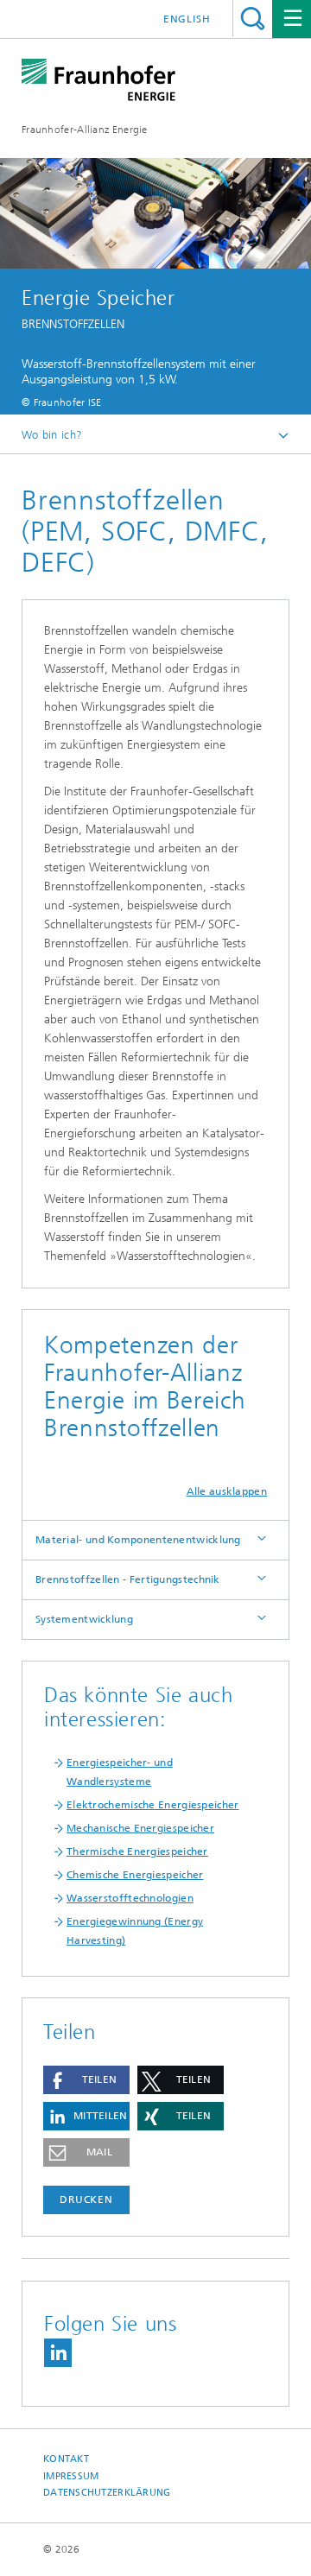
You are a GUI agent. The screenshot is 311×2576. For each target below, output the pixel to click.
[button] (86, 2080)
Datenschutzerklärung (107, 2493)
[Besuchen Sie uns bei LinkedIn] (58, 2353)
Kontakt (66, 2459)
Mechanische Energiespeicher (140, 1828)
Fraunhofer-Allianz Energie (85, 130)
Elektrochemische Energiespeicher (153, 1805)
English (187, 19)
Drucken (86, 2199)
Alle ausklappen (227, 1491)
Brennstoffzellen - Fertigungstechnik (128, 1579)
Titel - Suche (253, 19)
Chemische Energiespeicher (135, 1875)
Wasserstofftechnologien (130, 1898)
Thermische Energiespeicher (137, 1851)
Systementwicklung (84, 1619)
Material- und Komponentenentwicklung (138, 1540)
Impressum (71, 2476)
